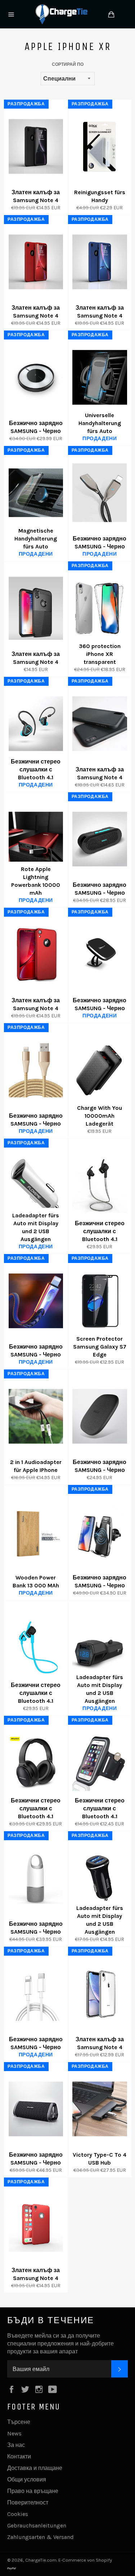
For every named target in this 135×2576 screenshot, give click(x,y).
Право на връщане (33, 2491)
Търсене (19, 2422)
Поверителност (28, 2502)
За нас (16, 2445)
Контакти (19, 2456)
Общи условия (27, 2479)
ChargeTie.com (41, 2560)
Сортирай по (68, 64)
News (14, 2433)
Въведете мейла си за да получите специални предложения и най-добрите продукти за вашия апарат (60, 2344)
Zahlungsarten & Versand (40, 2537)
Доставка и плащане (35, 2468)
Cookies (18, 2514)
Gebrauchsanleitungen (37, 2525)
